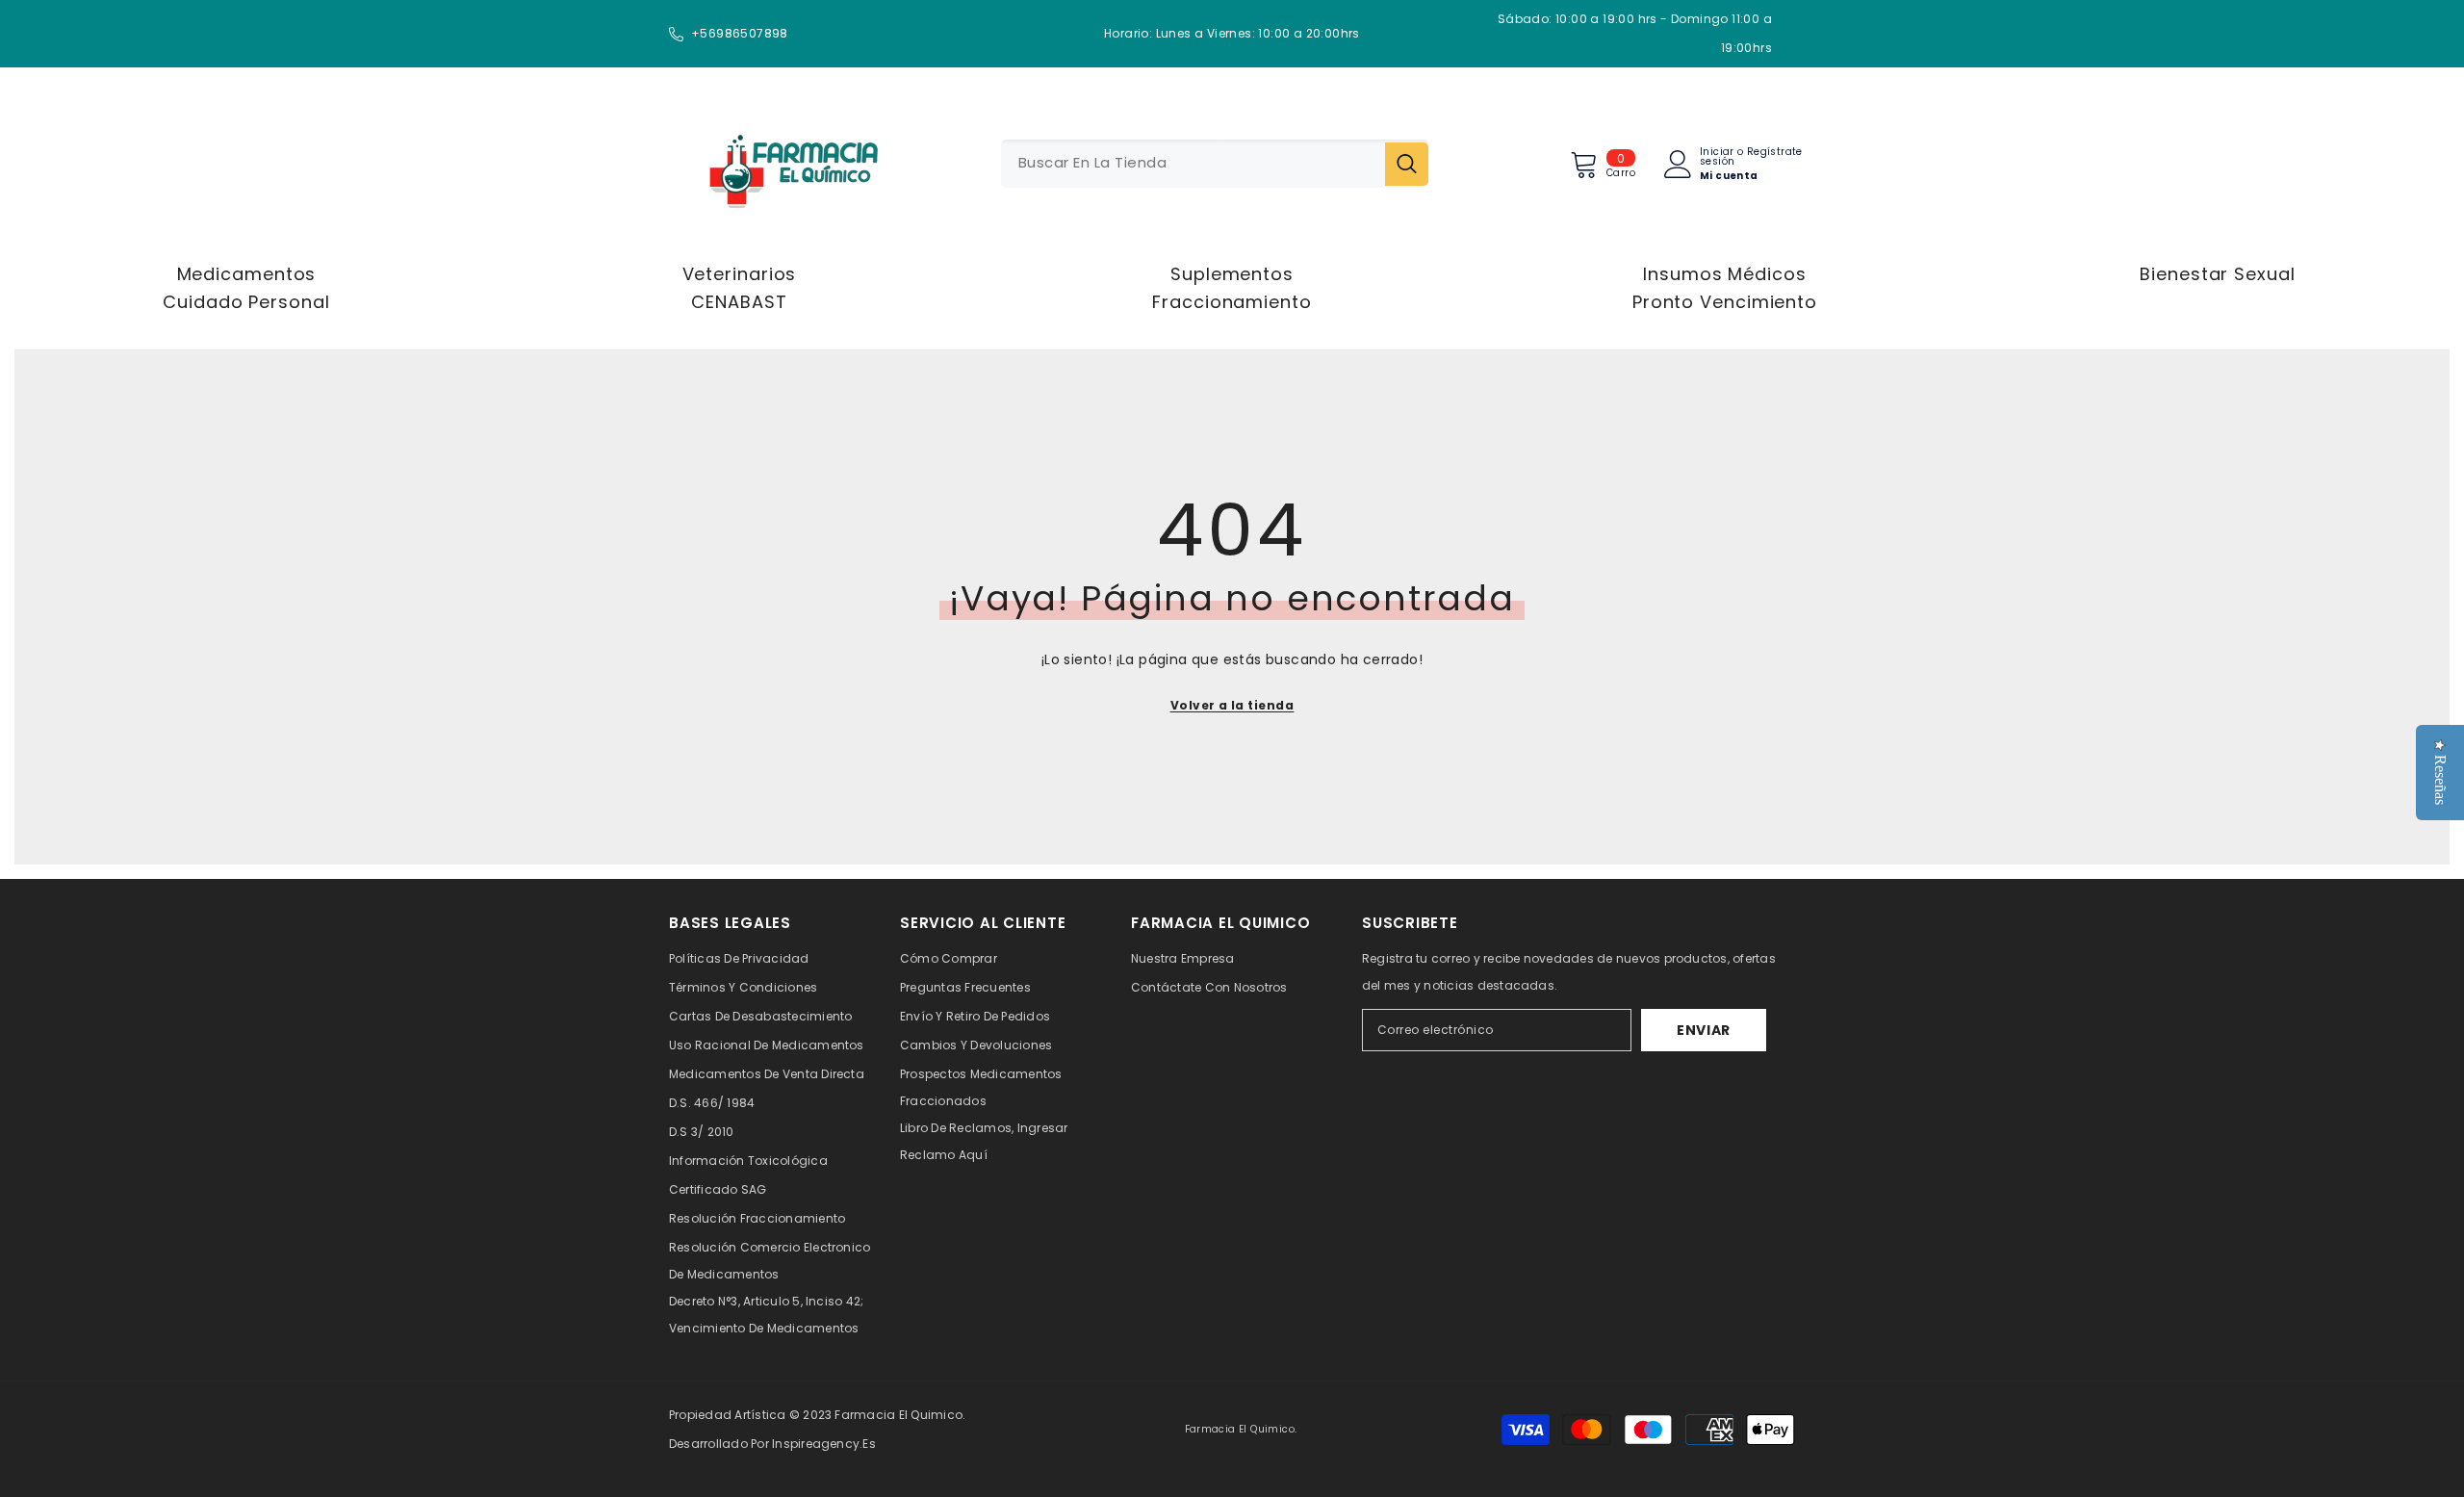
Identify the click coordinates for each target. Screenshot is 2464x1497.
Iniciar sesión (1717, 157)
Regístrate (1775, 153)
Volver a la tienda (1232, 705)
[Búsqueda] (1215, 164)
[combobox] (1193, 164)
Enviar (1704, 1030)
